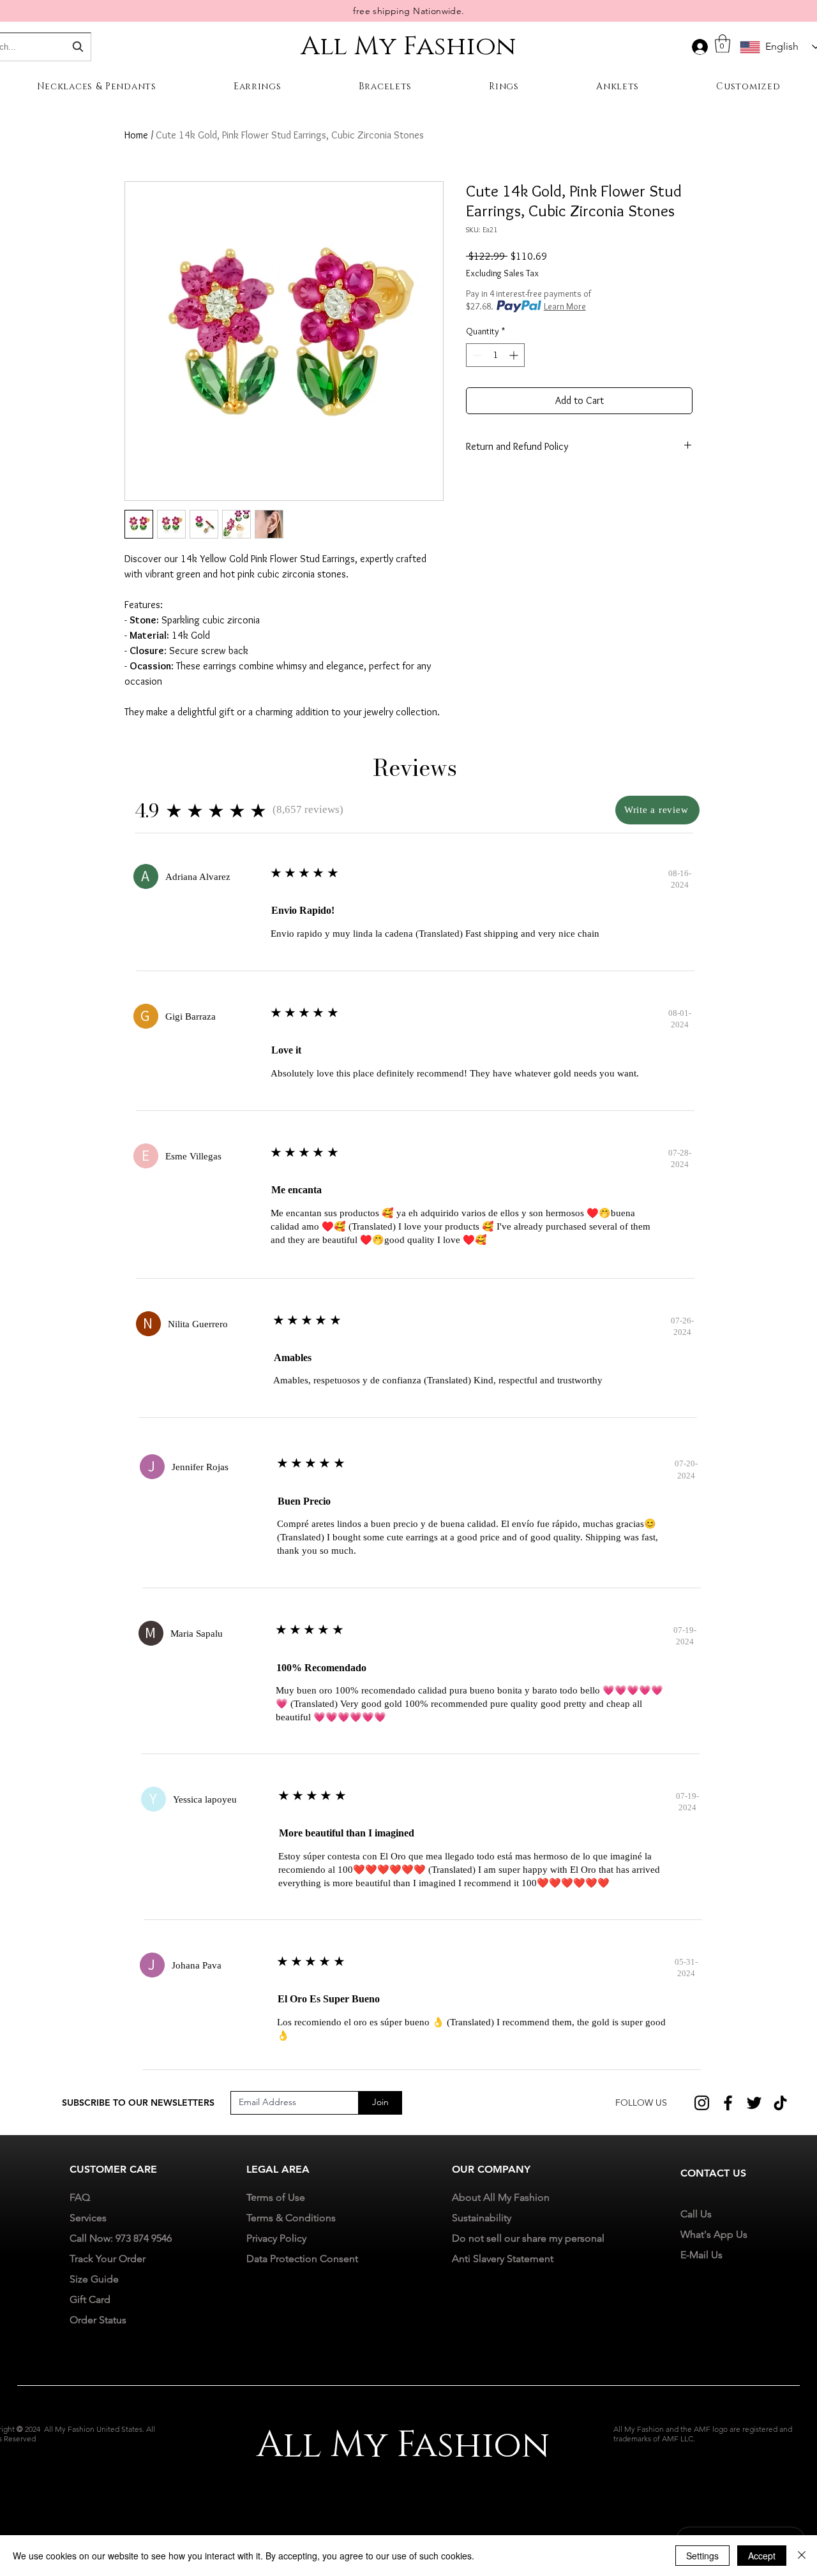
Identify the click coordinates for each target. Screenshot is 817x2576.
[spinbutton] (495, 355)
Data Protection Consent (302, 2259)
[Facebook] (728, 2103)
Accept (762, 2556)
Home (136, 135)
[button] (723, 44)
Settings (702, 2556)
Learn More (565, 306)
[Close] (802, 2556)
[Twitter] (754, 2103)
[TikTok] (780, 2103)
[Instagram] (702, 2103)
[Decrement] (476, 355)
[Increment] (515, 355)
